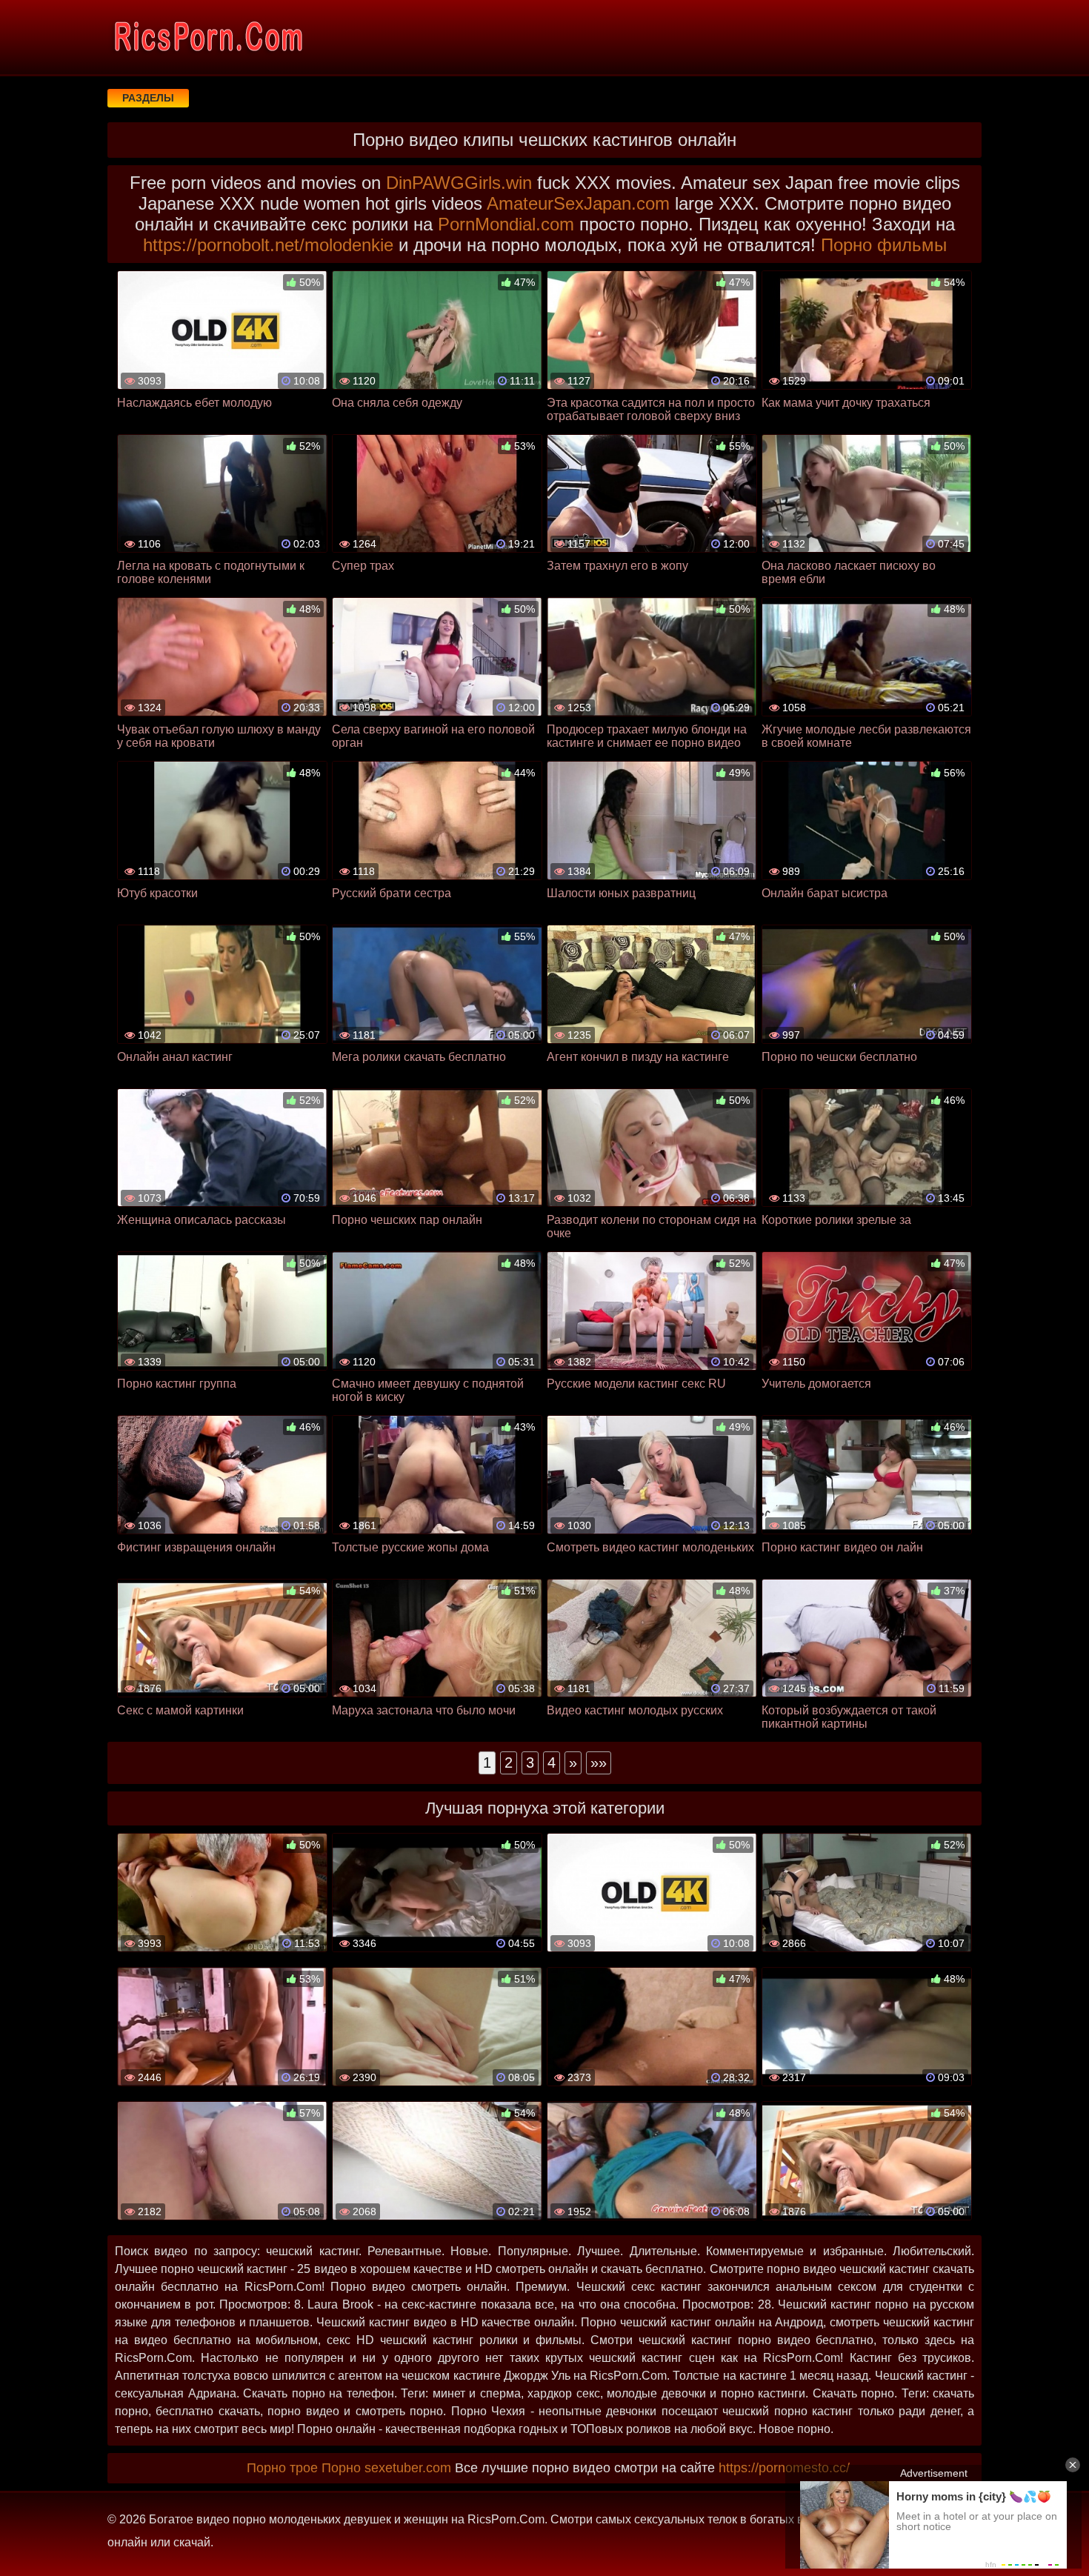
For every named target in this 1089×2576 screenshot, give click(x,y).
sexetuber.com (408, 2468)
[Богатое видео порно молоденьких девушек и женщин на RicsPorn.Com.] (207, 37)
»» (599, 1763)
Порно (341, 2468)
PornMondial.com (506, 224)
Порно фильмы (884, 245)
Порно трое (282, 2468)
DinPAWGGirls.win (459, 183)
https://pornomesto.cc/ (784, 2468)
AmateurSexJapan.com (578, 203)
